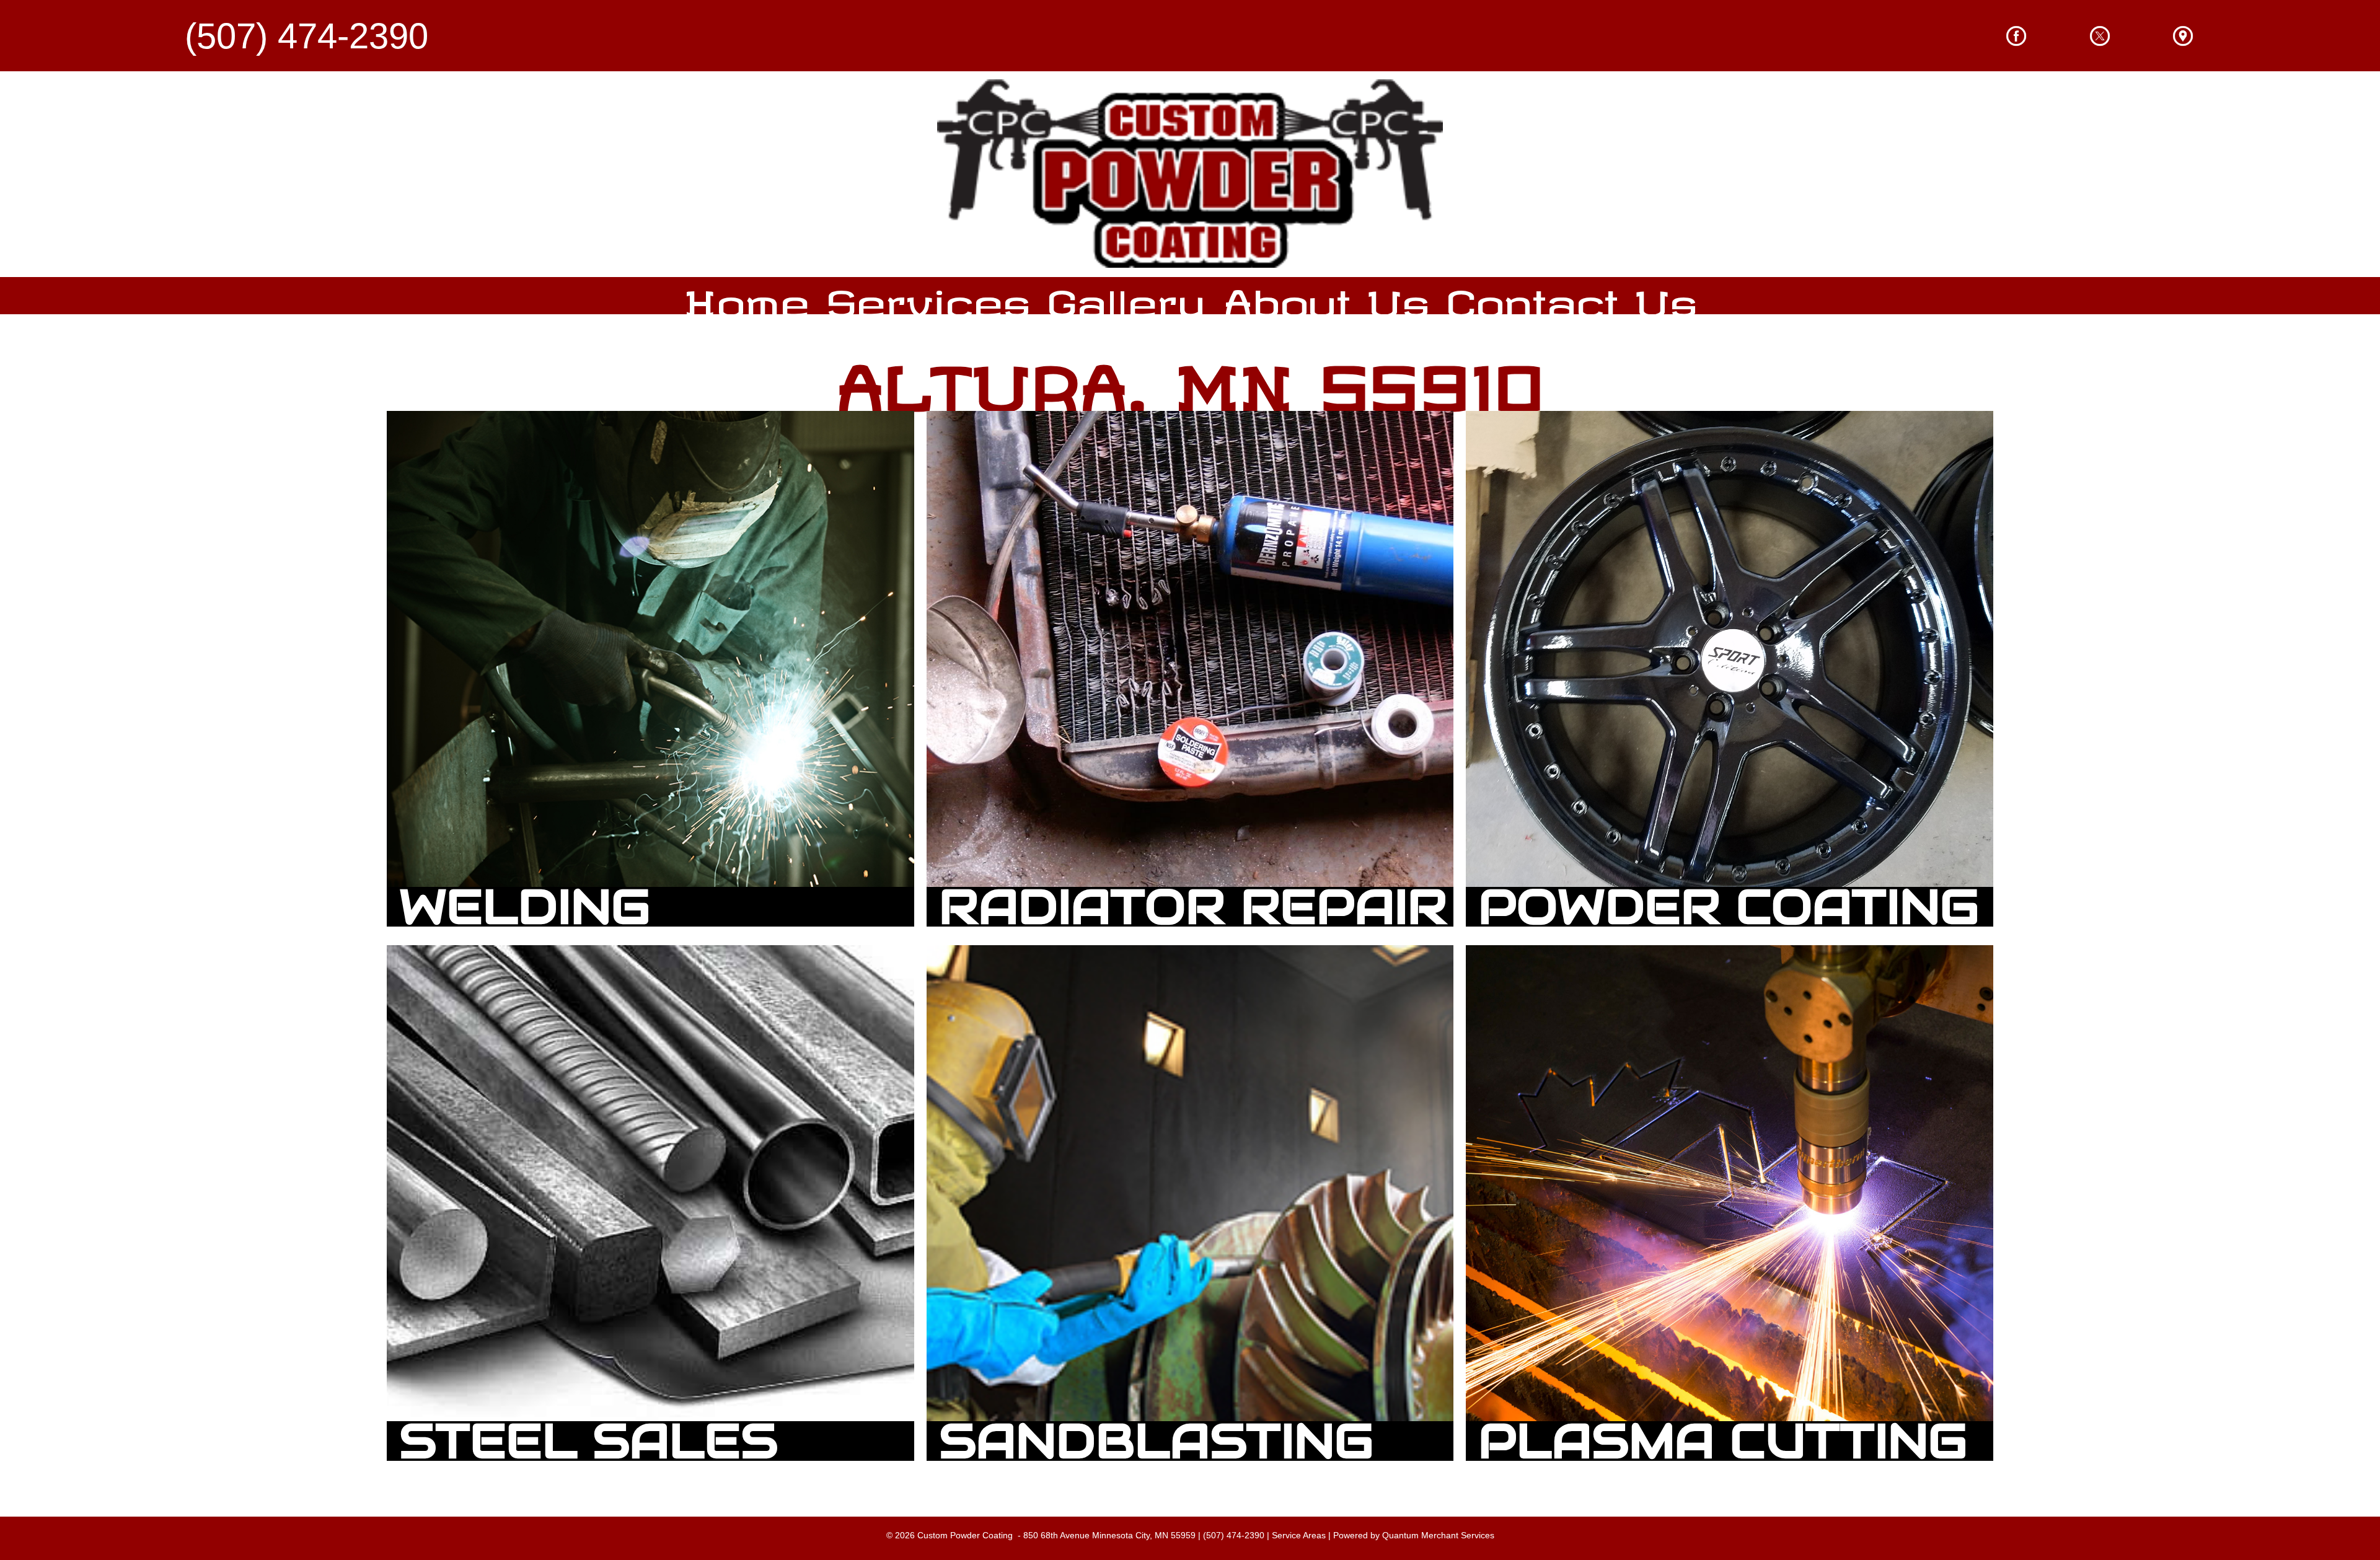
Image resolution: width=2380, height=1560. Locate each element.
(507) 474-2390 (1234, 1535)
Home (747, 295)
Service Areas (1299, 1535)
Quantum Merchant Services (1438, 1535)
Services (928, 295)
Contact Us (1572, 295)
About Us (1326, 295)
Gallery (1126, 295)
